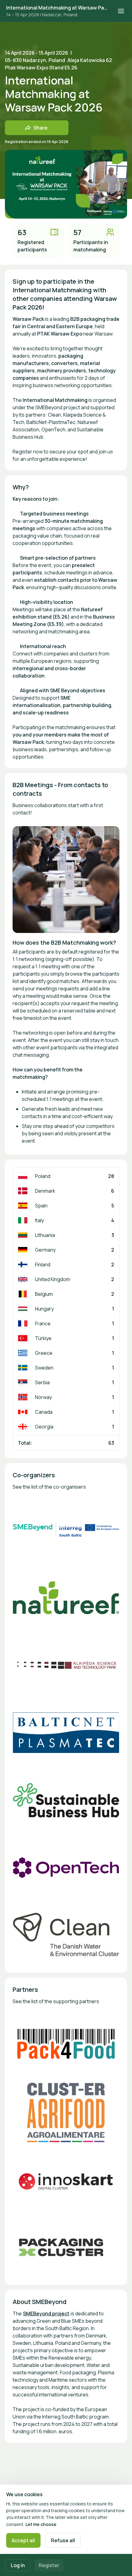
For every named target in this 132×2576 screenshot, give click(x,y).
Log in (18, 2565)
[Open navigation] (121, 11)
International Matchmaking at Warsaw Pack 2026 (58, 8)
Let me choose (41, 2524)
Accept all (23, 2540)
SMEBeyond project (46, 2314)
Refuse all (63, 2540)
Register (49, 2565)
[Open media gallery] (66, 1530)
